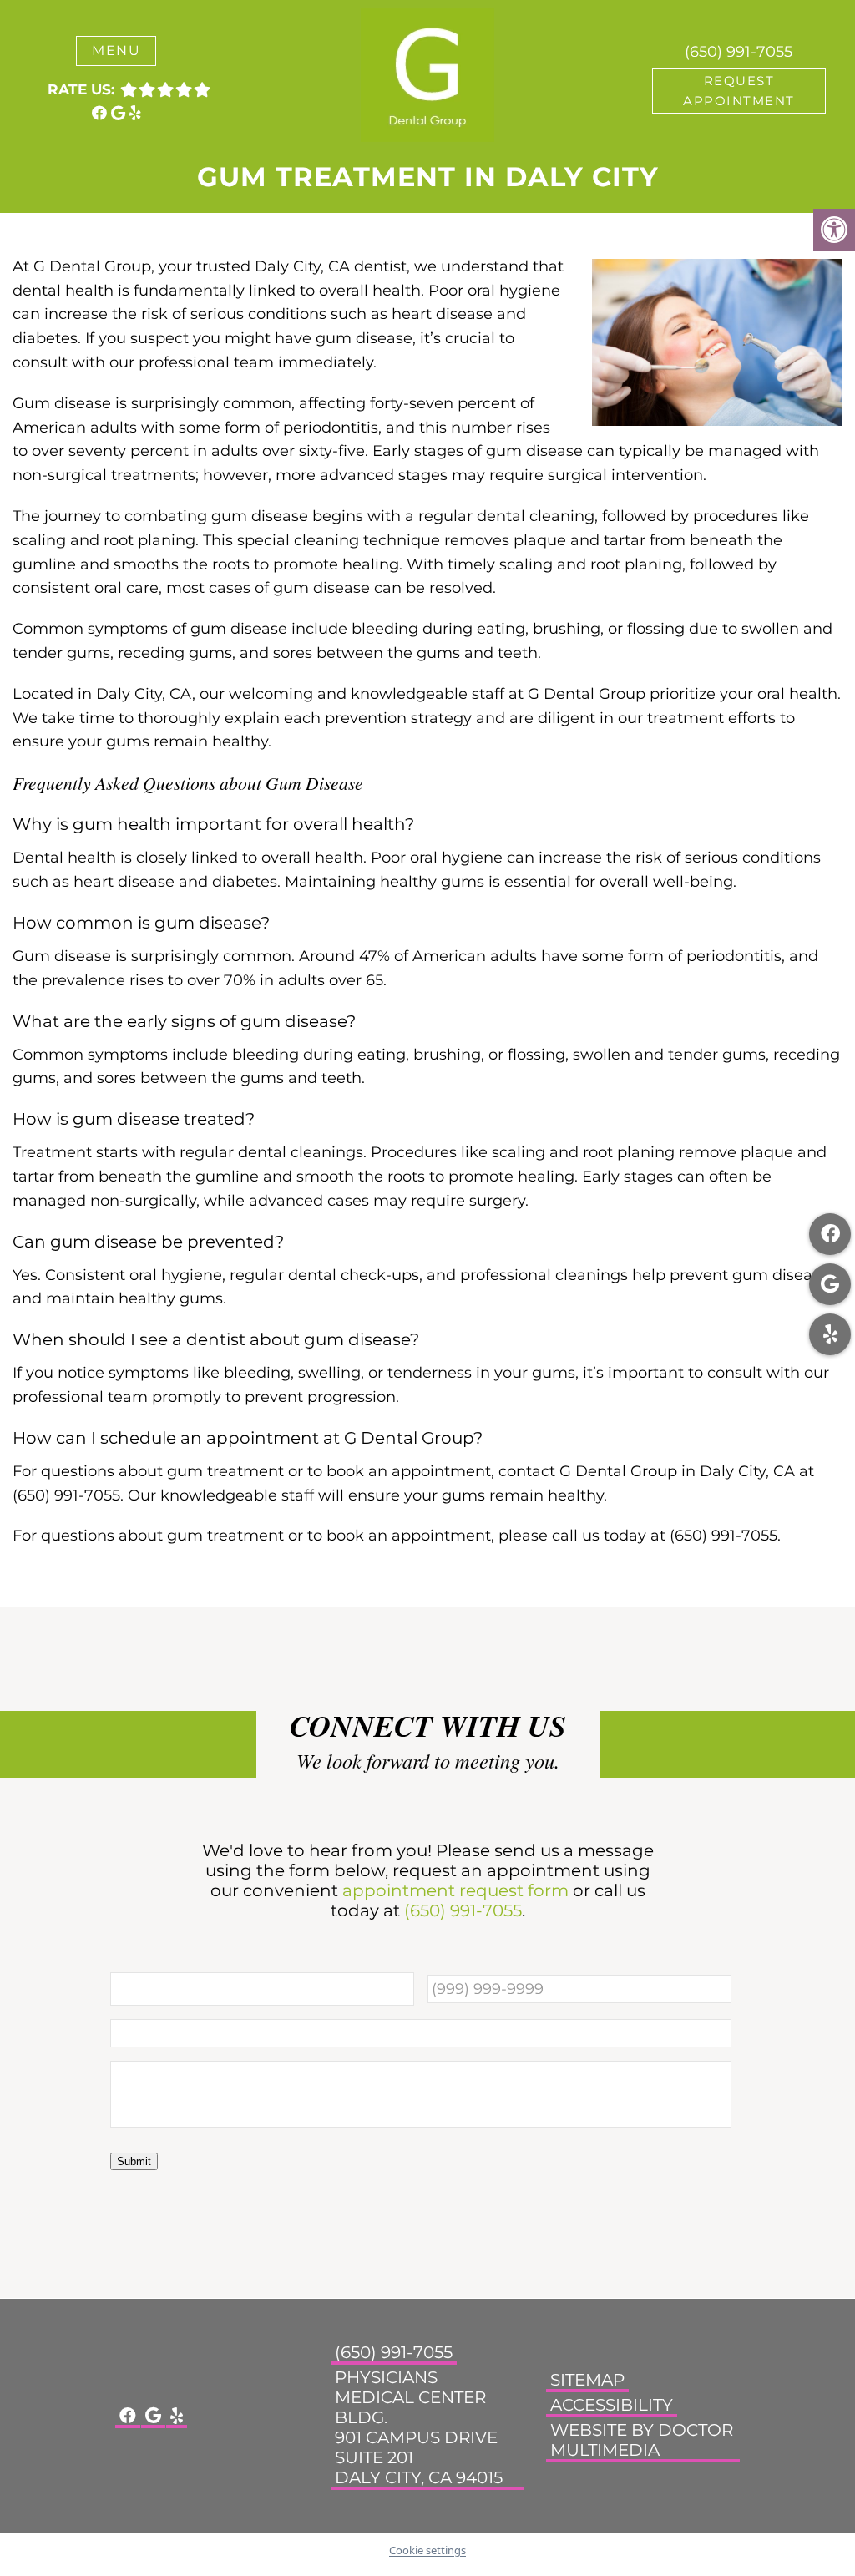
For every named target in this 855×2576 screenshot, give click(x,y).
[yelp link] (135, 114)
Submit (134, 2161)
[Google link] (120, 114)
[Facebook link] (101, 114)
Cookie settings (427, 2550)
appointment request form (455, 1890)
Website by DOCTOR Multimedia (642, 2439)
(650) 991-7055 (739, 52)
